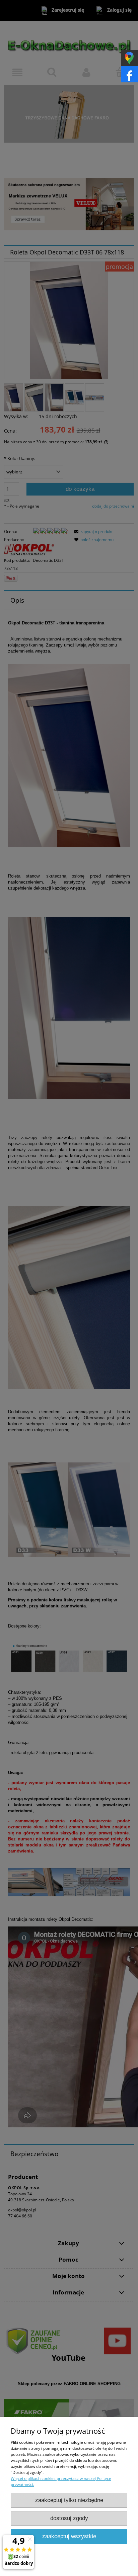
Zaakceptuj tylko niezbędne (69, 2500)
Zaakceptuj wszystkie (69, 2536)
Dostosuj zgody (69, 2518)
